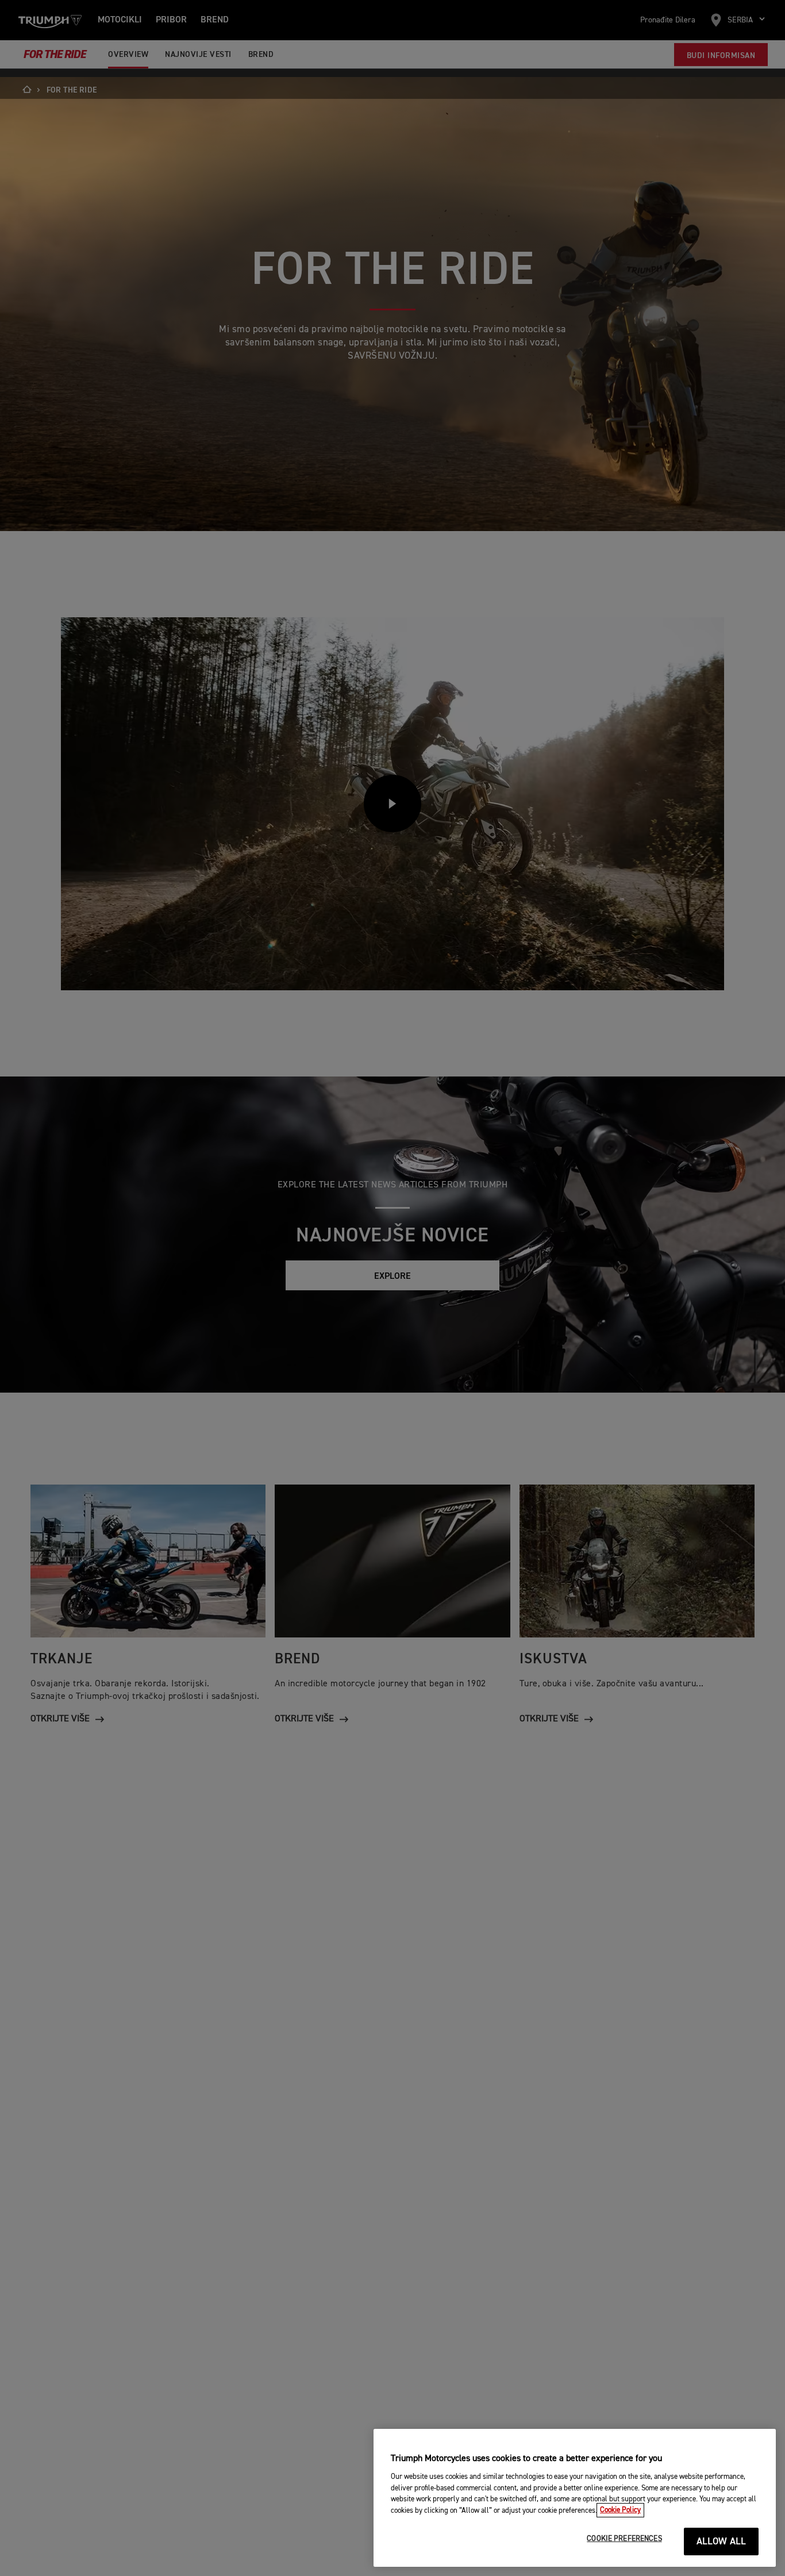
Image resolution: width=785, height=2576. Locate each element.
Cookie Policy (620, 2510)
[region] (575, 2498)
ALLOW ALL (721, 2542)
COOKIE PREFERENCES (624, 2539)
